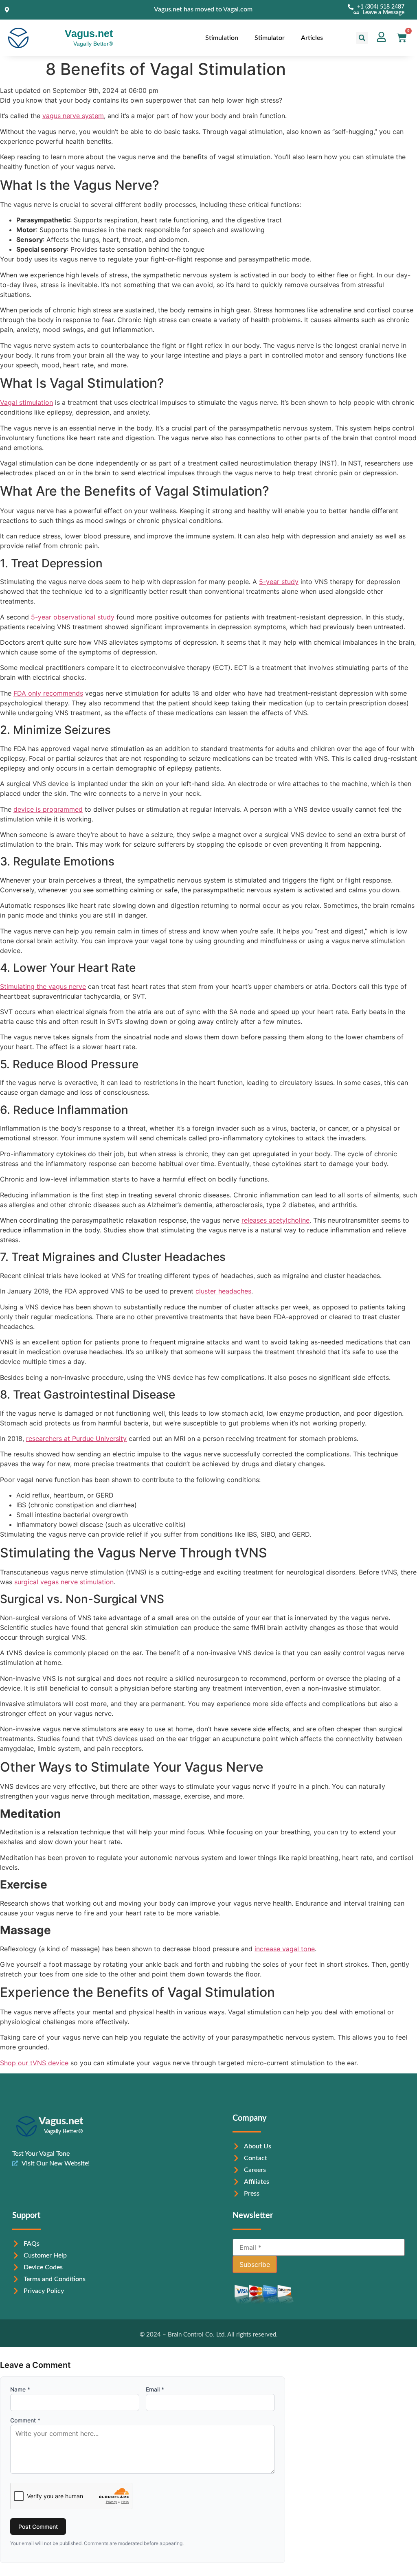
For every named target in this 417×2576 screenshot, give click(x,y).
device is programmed (48, 809)
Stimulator (270, 38)
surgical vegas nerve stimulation (64, 1582)
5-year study (279, 582)
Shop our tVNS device (34, 2063)
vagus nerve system (73, 116)
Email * (155, 2389)
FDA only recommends (48, 693)
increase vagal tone (285, 1949)
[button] (362, 38)
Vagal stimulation (26, 402)
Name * (20, 2389)
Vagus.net (89, 33)
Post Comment (38, 2527)
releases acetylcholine (275, 1220)
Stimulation (222, 38)
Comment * (25, 2420)
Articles (312, 38)
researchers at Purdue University (76, 1438)
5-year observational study (73, 617)
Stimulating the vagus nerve (43, 986)
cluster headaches (223, 1291)
